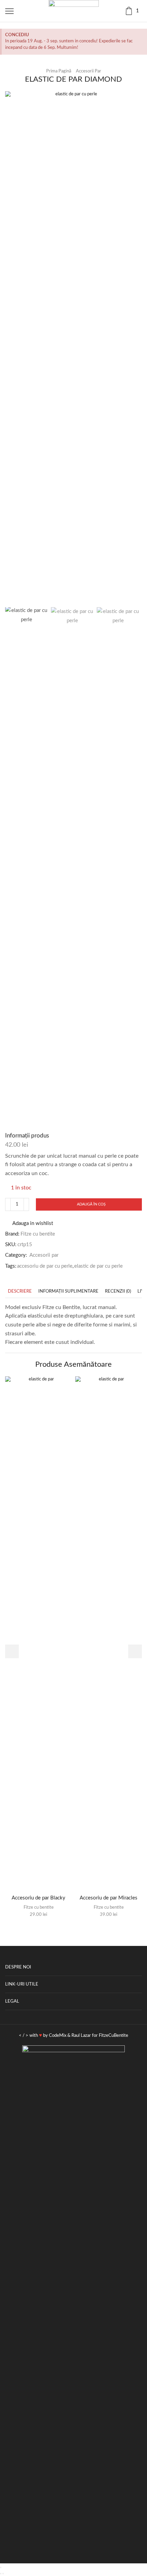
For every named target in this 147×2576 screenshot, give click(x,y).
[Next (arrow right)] (3, 2574)
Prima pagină (59, 71)
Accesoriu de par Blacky (38, 1898)
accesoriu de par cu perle (45, 1266)
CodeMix (58, 2036)
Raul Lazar (81, 2036)
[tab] (20, 1291)
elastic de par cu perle (98, 1266)
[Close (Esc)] (1, 2567)
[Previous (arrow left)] (1, 2574)
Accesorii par (89, 71)
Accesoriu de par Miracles (109, 1898)
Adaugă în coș (91, 1204)
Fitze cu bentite (38, 1234)
